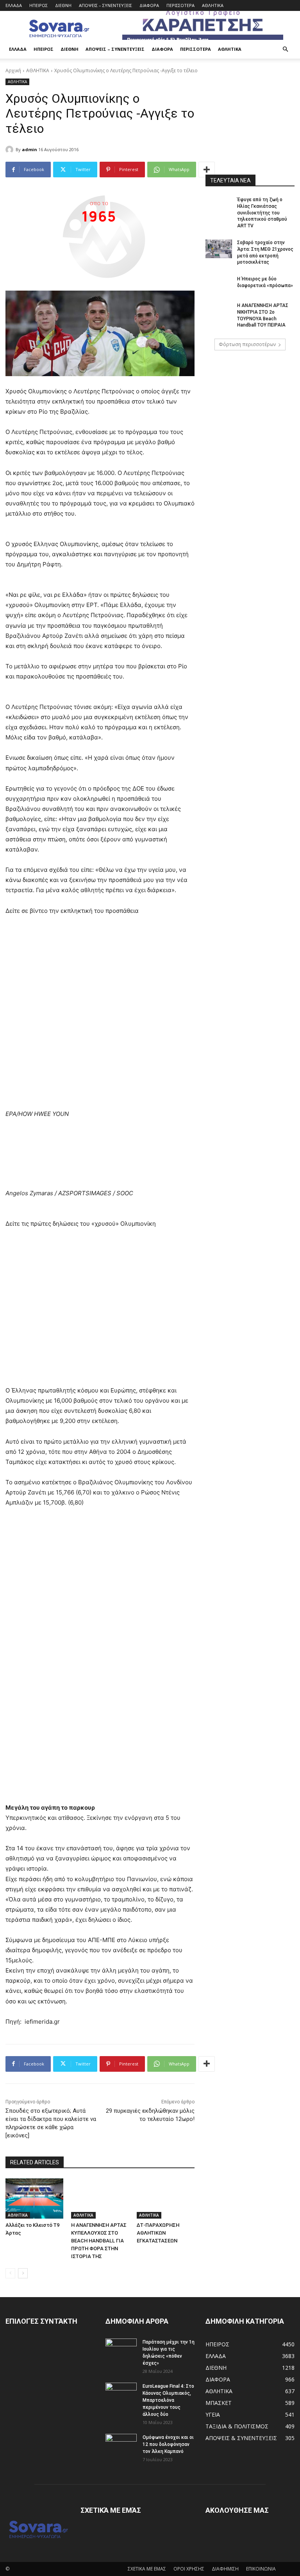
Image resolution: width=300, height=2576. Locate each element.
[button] (285, 49)
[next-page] (23, 2273)
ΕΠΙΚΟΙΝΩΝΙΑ (261, 2569)
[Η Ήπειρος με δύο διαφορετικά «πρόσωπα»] (219, 285)
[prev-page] (10, 2273)
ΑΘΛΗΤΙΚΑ (213, 5)
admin (29, 149)
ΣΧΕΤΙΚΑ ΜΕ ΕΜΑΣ (147, 2569)
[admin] (11, 150)
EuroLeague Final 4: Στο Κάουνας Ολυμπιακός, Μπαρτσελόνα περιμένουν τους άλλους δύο (168, 2400)
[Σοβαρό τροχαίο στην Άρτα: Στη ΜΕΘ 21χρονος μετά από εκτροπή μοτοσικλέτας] (219, 249)
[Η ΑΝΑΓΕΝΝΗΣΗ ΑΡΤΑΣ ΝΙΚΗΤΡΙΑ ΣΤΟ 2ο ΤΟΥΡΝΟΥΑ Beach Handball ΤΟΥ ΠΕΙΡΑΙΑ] (219, 312)
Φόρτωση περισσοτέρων (247, 344)
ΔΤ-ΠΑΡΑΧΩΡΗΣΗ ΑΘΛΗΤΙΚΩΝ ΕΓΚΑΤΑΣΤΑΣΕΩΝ (158, 2233)
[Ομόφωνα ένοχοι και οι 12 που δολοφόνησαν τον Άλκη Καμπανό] (121, 2445)
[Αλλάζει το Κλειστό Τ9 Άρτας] (34, 2199)
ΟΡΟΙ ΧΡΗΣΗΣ (189, 2569)
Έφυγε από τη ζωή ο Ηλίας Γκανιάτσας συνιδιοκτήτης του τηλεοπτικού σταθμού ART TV (262, 213)
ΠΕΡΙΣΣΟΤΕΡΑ (180, 5)
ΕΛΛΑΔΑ (14, 5)
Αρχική (13, 71)
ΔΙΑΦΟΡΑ (149, 5)
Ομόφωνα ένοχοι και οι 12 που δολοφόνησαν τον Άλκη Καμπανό (168, 2444)
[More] (207, 170)
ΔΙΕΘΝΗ (63, 5)
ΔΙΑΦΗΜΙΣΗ (225, 2569)
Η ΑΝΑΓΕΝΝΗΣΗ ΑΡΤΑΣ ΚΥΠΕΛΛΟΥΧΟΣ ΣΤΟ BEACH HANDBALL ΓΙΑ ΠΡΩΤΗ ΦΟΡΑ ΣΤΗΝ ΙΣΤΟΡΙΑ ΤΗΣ (99, 2241)
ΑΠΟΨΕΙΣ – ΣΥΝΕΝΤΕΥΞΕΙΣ (105, 5)
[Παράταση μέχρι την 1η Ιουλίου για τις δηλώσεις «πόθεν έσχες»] (121, 2349)
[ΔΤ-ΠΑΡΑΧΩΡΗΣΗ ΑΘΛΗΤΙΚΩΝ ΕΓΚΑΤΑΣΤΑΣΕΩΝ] (166, 2199)
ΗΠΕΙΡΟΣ (38, 5)
